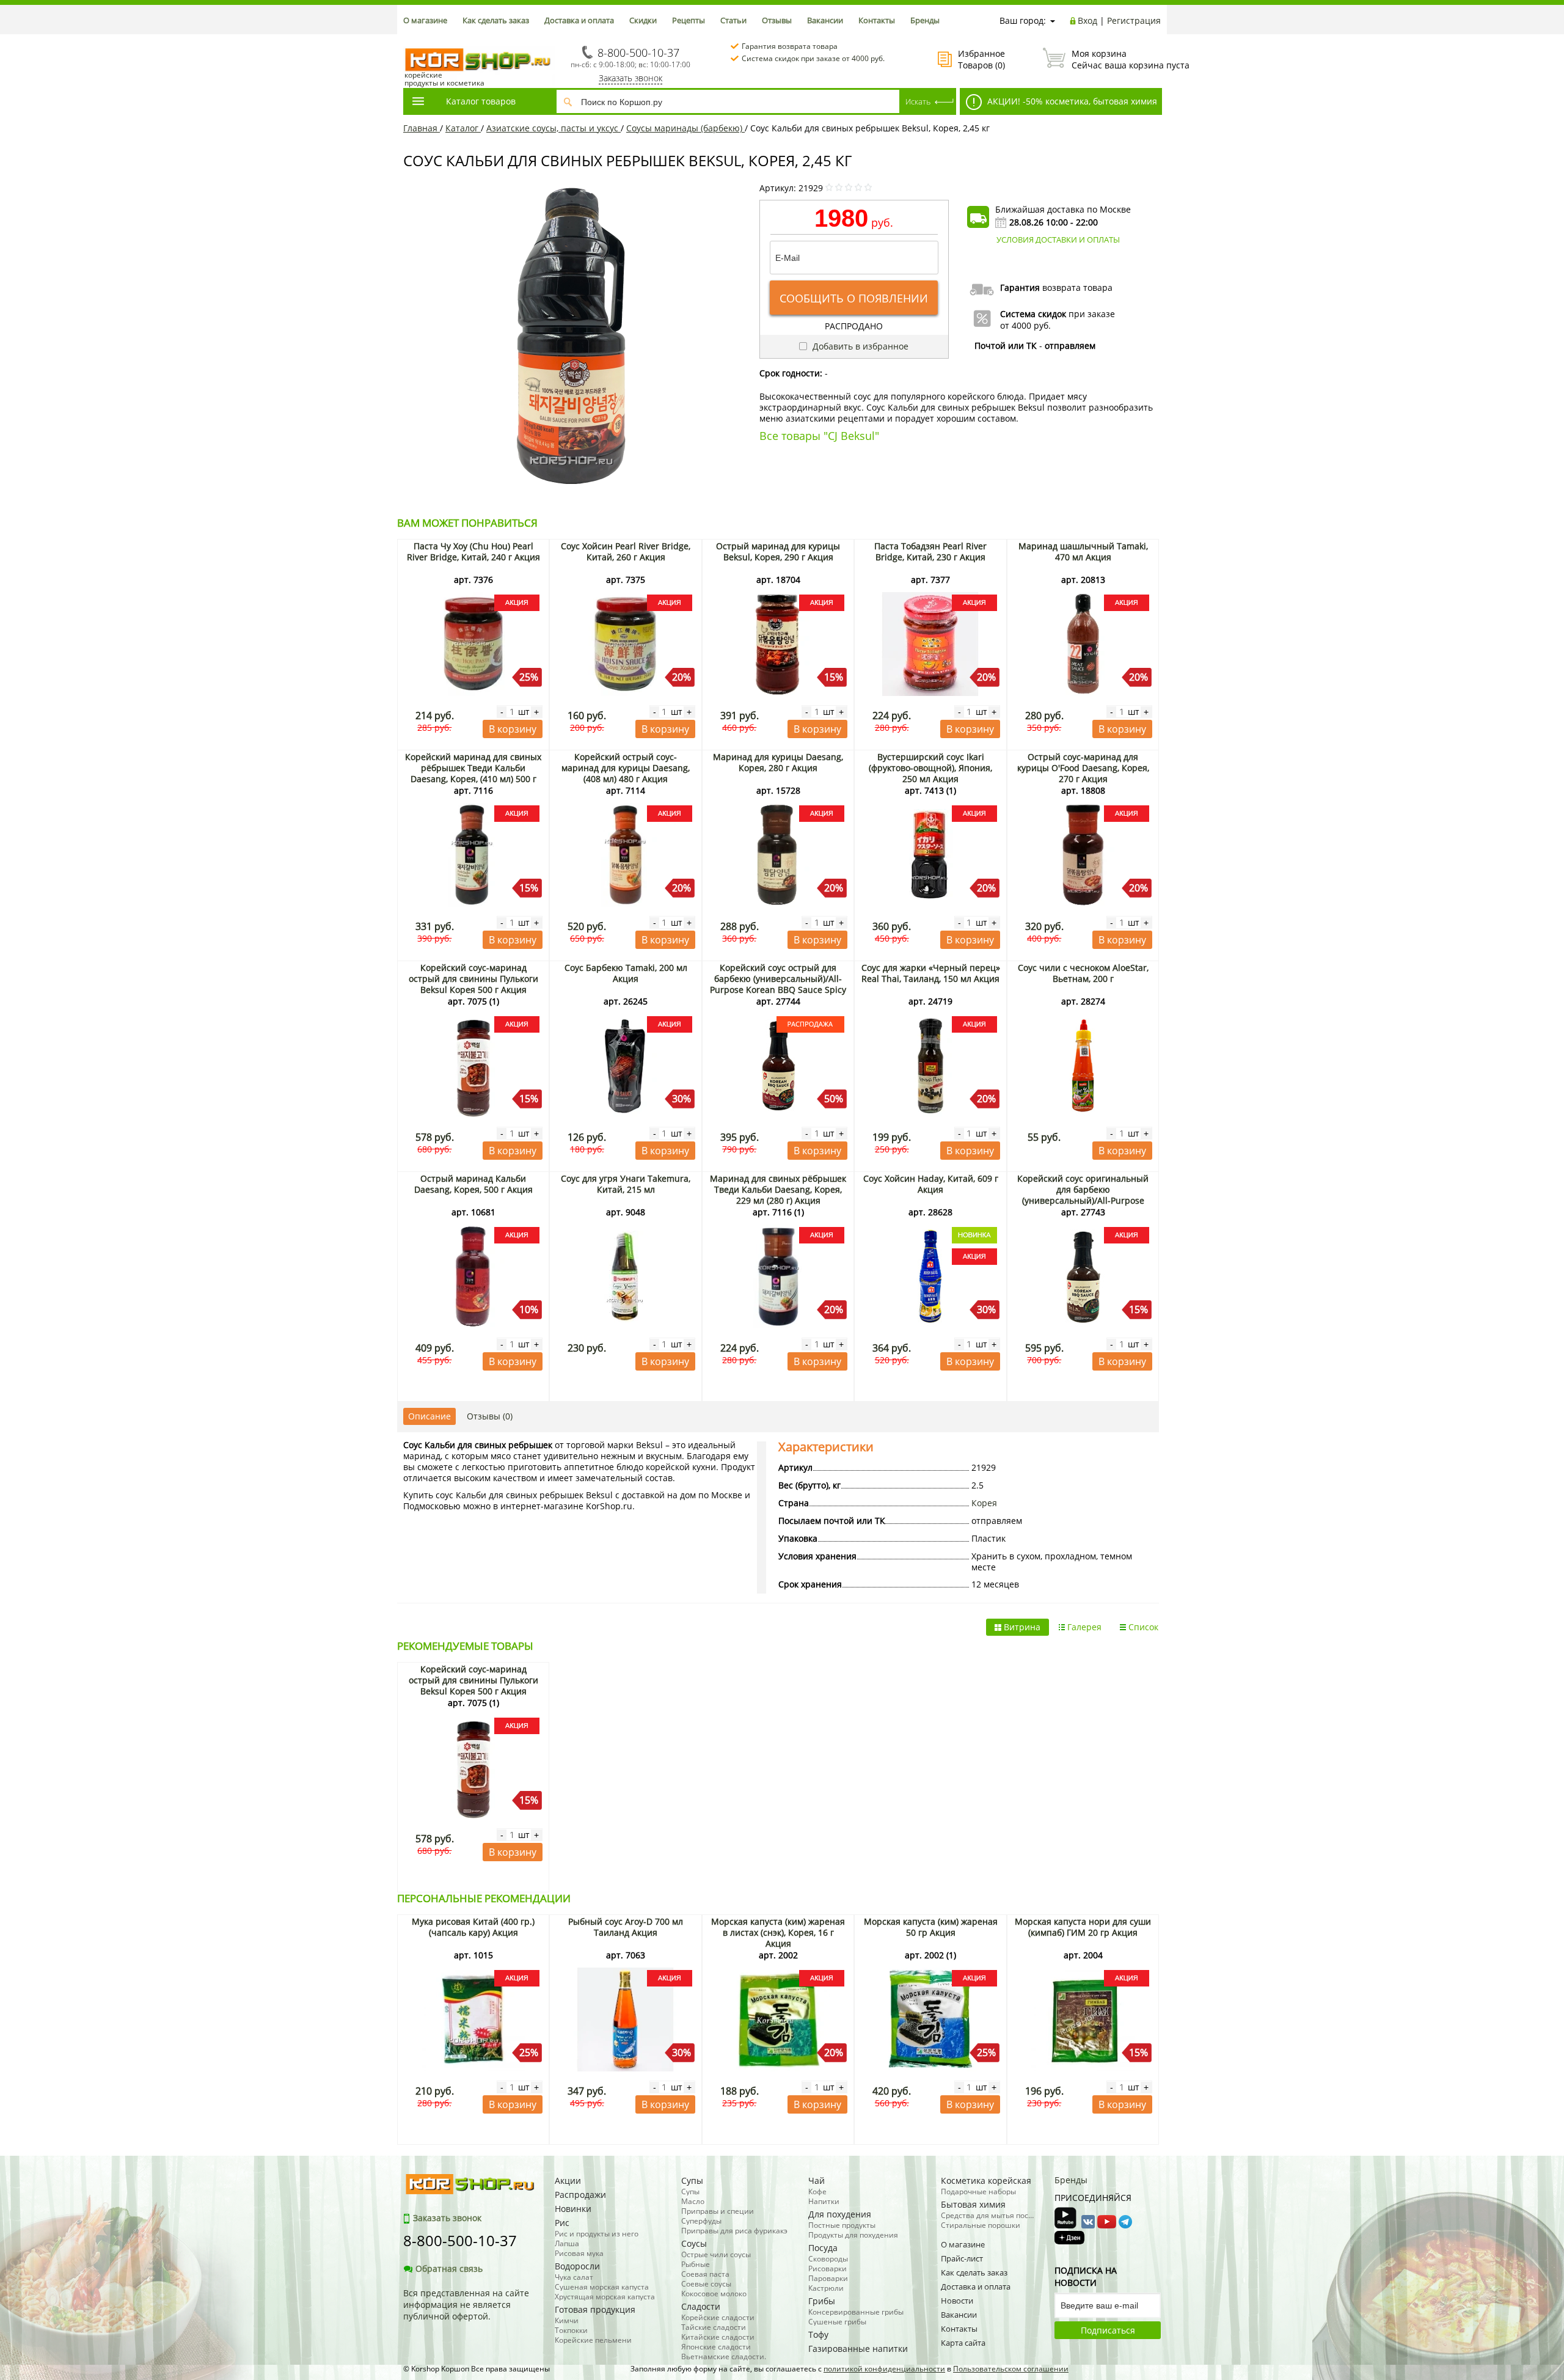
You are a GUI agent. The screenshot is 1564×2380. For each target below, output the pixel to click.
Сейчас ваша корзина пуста (1116, 59)
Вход (1087, 20)
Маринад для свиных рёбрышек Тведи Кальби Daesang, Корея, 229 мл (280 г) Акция (778, 1189)
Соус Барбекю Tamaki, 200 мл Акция (626, 973)
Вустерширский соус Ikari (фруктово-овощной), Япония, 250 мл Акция (930, 768)
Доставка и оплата (579, 20)
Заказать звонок (630, 78)
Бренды (925, 20)
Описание (429, 1416)
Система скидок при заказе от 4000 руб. (813, 58)
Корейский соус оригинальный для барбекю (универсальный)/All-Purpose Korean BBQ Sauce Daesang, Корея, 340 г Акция (1083, 1200)
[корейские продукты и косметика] (409, 40)
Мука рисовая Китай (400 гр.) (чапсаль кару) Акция (473, 1927)
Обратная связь (449, 2268)
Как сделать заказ (496, 20)
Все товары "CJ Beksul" (819, 436)
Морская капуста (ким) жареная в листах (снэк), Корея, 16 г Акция (778, 1932)
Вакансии (825, 20)
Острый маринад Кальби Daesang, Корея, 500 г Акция (473, 1184)
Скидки (643, 20)
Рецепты (689, 20)
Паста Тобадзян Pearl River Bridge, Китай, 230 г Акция (930, 551)
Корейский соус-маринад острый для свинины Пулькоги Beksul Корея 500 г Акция (473, 979)
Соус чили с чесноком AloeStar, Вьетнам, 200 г (1083, 973)
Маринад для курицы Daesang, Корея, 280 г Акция (778, 762)
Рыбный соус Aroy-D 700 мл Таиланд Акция (626, 1927)
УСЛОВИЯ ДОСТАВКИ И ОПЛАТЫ (1058, 240)
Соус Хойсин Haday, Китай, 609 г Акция (931, 1184)
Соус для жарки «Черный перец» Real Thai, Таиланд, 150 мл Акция (931, 973)
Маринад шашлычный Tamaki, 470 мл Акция (1083, 551)
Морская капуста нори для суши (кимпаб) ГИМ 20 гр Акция (1083, 1927)
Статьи (733, 20)
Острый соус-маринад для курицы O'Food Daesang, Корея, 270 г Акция (1083, 768)
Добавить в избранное (859, 346)
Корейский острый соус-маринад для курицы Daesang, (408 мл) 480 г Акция (626, 768)
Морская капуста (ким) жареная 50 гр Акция (931, 1927)
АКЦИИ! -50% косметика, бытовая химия (1071, 101)
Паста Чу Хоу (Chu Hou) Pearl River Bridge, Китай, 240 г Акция (473, 551)
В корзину (513, 729)
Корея (984, 1503)
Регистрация (1134, 20)
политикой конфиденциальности (884, 2369)
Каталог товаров (481, 101)
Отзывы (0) (490, 1416)
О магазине (425, 20)
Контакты (877, 20)
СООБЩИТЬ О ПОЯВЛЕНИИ (854, 298)
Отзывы (777, 20)
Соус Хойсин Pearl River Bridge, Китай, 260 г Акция (626, 551)
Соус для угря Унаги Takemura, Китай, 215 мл (626, 1184)
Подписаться (1108, 2330)
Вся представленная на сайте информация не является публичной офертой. (466, 2305)
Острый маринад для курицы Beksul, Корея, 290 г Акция (778, 551)
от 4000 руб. (1025, 325)
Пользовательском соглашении (1011, 2369)
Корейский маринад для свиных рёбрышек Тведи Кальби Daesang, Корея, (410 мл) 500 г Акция (473, 773)
